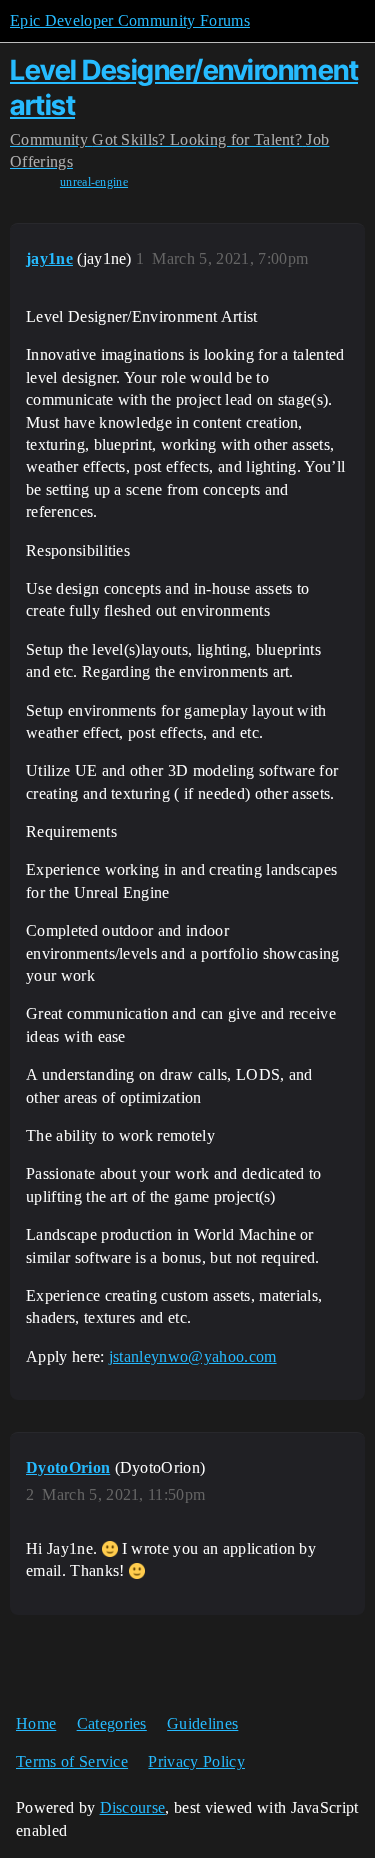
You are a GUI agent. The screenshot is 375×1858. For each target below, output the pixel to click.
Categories (112, 1723)
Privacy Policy (196, 1761)
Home (36, 1723)
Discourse (133, 1807)
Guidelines (202, 1723)
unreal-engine (94, 182)
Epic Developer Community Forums (130, 20)
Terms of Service (72, 1761)
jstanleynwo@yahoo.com (193, 1356)
